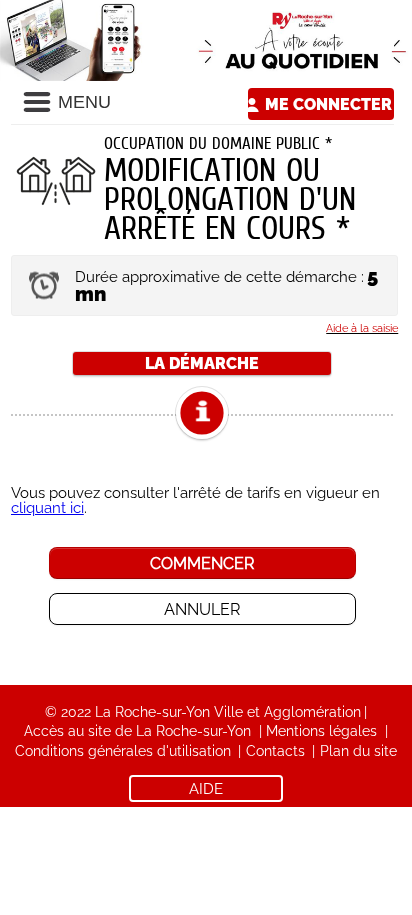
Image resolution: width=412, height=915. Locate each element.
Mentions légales (321, 731)
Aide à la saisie (362, 328)
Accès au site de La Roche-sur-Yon (137, 731)
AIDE (206, 788)
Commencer (202, 563)
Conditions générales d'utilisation (123, 751)
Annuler (202, 609)
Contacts (275, 751)
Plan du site (358, 751)
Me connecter (328, 104)
